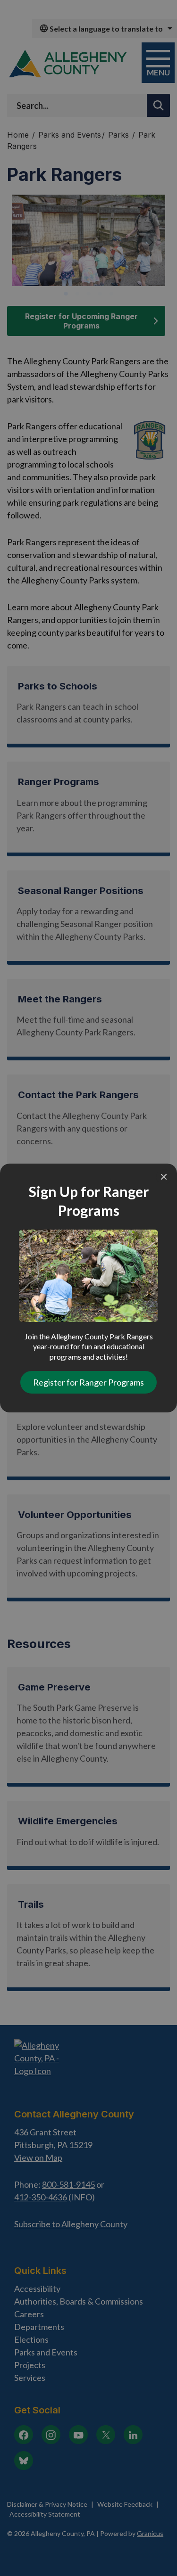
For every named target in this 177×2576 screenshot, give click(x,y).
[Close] (164, 1177)
